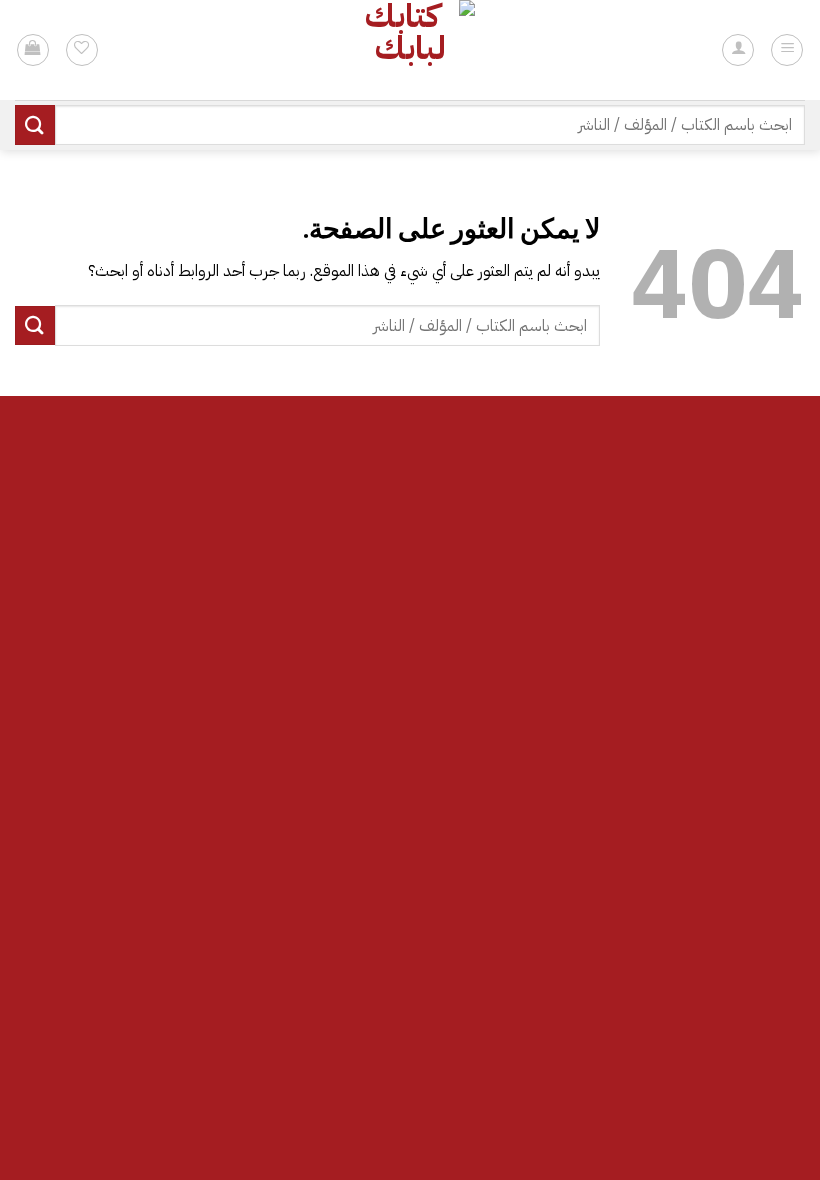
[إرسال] (35, 124)
